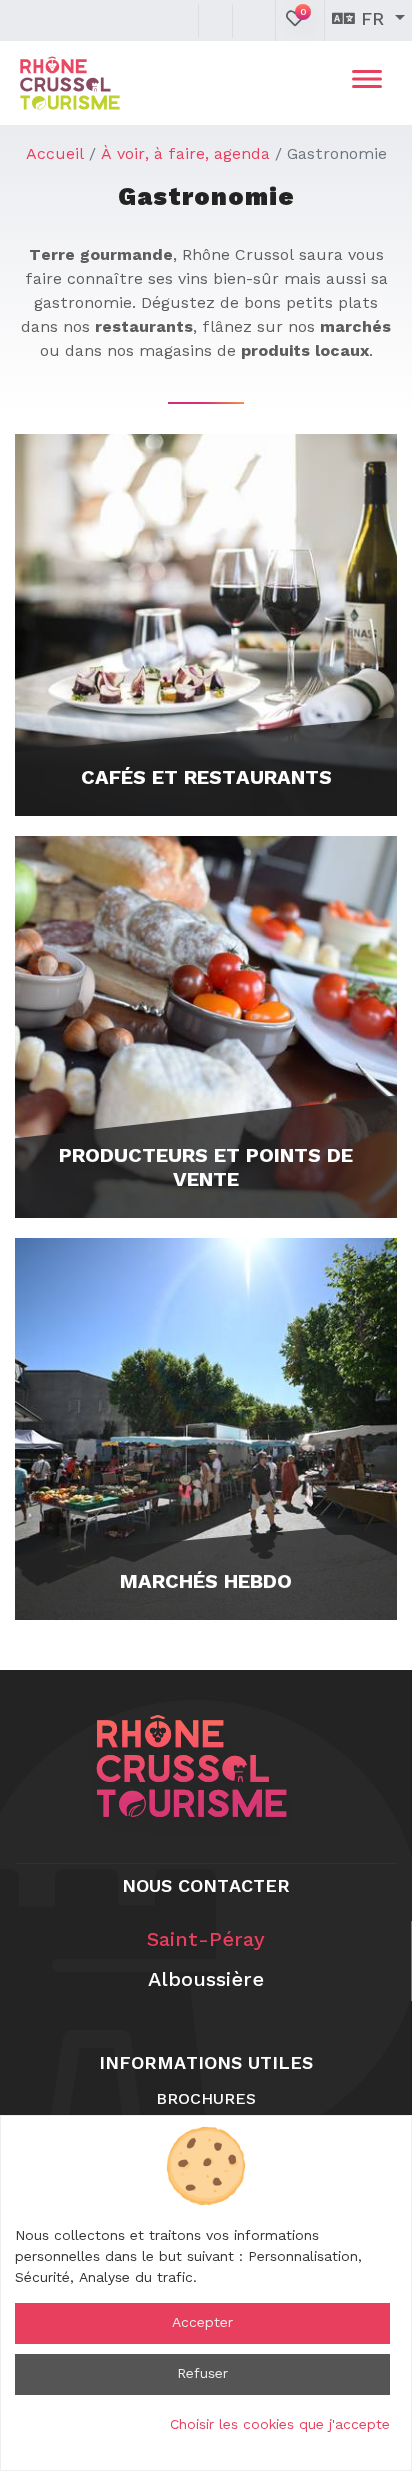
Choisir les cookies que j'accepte (280, 2425)
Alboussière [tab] (206, 1981)
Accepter (202, 2323)
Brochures (206, 2100)
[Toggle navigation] (367, 83)
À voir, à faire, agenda (185, 155)
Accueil (55, 155)
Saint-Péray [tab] (206, 1941)
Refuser (202, 2374)
